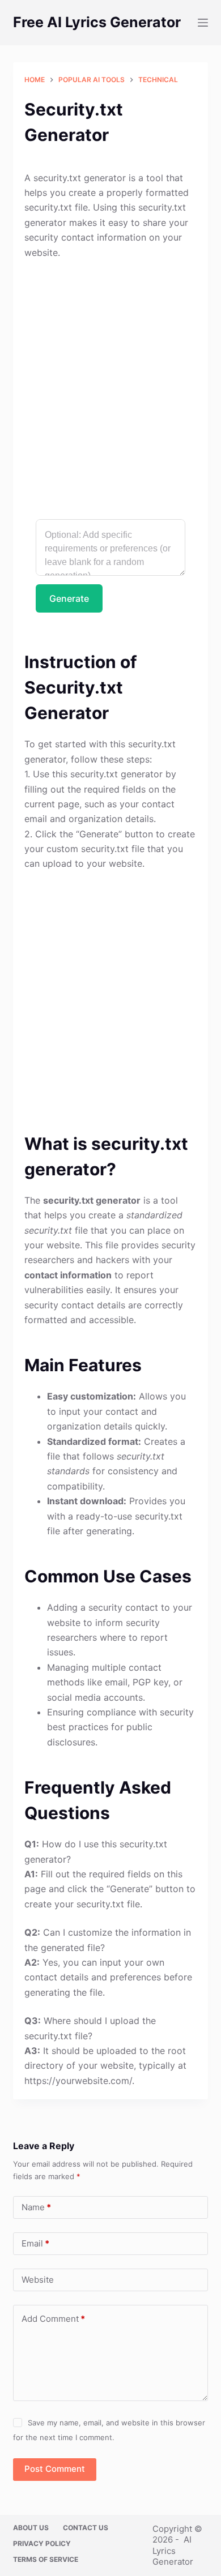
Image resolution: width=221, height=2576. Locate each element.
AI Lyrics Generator (173, 2551)
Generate (69, 598)
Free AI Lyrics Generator (97, 22)
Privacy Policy (42, 2543)
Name (36, 2207)
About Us (31, 2528)
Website (38, 2280)
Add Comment (53, 2319)
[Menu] (203, 23)
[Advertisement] (110, 384)
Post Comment (55, 2469)
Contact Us (86, 2528)
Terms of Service (46, 2559)
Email (35, 2243)
